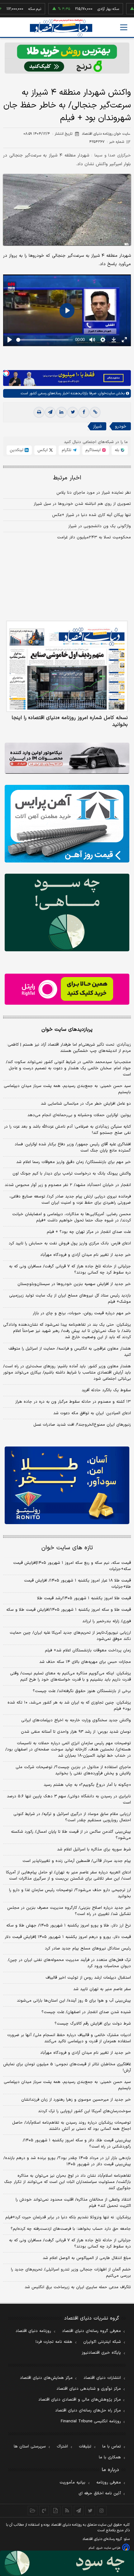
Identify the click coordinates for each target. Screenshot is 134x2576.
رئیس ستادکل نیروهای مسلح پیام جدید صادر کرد (88, 1949)
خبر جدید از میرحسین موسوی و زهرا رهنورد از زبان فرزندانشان (76, 2100)
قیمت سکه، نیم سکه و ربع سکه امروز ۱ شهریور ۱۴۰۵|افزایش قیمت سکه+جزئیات (72, 1566)
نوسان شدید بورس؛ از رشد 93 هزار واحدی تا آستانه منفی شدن (76, 1732)
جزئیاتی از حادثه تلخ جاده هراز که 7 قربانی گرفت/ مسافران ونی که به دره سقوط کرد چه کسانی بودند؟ (70, 2243)
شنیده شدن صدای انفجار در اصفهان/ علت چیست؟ (86, 2012)
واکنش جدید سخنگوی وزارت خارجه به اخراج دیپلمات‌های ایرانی (76, 1720)
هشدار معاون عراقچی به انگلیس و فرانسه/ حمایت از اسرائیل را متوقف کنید (70, 1352)
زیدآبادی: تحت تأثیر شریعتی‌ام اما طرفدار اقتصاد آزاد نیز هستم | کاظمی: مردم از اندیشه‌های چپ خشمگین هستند (69, 1048)
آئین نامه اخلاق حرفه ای (100, 2493)
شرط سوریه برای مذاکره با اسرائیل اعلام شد (94, 1849)
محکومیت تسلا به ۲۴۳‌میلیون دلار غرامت (94, 537)
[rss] (67, 2510)
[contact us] (44, 2510)
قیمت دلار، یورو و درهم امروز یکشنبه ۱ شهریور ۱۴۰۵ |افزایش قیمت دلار (68, 1937)
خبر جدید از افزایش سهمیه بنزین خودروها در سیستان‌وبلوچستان (74, 1284)
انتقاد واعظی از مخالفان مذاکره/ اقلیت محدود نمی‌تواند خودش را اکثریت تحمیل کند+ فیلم (73, 2203)
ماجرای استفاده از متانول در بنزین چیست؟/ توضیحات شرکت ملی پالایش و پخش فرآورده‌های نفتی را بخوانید (73, 1770)
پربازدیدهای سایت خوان (67, 1030)
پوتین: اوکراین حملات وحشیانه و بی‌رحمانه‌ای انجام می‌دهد (79, 1115)
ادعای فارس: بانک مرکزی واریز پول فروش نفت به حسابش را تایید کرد (70, 1243)
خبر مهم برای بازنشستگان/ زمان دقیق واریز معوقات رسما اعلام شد (74, 1162)
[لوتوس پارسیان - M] (67, 2563)
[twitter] (73, 412)
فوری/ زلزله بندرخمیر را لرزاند (107, 1621)
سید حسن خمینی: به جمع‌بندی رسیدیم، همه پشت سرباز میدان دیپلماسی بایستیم (67, 1089)
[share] (56, 2510)
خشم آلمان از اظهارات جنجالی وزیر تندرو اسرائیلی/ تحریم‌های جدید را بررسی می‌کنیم (71, 2273)
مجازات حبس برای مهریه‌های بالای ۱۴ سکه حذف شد (85, 1662)
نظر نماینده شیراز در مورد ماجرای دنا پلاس (94, 493)
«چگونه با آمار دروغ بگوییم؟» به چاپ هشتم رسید (87, 1785)
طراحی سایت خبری (108, 2548)
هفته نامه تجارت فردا (54, 2342)
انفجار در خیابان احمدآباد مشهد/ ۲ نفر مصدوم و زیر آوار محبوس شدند (68, 1185)
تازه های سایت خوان (67, 1548)
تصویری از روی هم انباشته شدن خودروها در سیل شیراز (82, 504)
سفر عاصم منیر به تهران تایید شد (102, 1989)
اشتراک (62, 2447)
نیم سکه (15, 9)
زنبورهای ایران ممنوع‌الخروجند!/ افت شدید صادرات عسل (82, 1425)
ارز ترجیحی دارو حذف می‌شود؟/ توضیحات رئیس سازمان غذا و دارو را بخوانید (70, 1893)
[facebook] (84, 412)
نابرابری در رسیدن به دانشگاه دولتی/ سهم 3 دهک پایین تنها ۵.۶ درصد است (69, 1800)
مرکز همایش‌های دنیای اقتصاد (46, 2378)
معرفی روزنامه (109, 2483)
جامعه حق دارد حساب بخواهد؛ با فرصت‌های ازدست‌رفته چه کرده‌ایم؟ (71, 2229)
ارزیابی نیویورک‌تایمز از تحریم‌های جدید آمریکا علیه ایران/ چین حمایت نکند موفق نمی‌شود (70, 1636)
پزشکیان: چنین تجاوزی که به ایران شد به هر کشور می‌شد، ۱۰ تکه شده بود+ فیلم (69, 1706)
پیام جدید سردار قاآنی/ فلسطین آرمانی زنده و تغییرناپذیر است (77, 1861)
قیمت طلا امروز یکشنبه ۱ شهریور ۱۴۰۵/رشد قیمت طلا (84, 1598)
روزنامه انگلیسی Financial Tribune (91, 2421)
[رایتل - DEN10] (67, 989)
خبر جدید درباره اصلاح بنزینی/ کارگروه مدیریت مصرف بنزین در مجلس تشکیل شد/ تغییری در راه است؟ (69, 1911)
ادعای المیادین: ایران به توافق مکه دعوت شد (92, 1413)
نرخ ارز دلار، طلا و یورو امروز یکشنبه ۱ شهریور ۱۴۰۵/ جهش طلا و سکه (69, 1926)
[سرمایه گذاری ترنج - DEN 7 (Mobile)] (67, 58)
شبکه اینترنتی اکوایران (102, 2342)
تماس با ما (112, 2447)
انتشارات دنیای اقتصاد (102, 2378)
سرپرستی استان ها (30, 2447)
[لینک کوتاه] (95, 412)
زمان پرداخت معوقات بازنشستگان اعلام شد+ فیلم (88, 1650)
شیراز (97, 426)
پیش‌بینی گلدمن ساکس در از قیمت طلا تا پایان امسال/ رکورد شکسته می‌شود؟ (71, 1835)
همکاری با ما (110, 2457)
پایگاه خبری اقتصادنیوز (101, 2353)
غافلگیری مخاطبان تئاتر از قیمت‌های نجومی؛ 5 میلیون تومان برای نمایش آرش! (67, 2067)
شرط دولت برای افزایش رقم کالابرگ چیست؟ (93, 2024)
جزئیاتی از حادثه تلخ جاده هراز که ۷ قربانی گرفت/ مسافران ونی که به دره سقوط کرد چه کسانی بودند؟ (70, 1270)
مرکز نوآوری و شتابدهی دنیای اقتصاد (89, 2389)
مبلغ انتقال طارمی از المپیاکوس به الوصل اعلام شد (87, 2258)
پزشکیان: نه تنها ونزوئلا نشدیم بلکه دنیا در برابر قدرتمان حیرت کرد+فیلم (68, 2217)
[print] (39, 412)
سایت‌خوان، (105, 393)
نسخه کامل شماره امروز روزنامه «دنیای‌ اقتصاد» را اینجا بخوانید (70, 721)
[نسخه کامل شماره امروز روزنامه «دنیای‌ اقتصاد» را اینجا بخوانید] (67, 666)
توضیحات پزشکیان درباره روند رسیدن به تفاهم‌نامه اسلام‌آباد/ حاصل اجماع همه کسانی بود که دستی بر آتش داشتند (72, 2126)
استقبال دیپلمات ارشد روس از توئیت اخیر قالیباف (88, 1978)
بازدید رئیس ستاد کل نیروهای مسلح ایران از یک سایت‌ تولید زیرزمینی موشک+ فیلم (70, 1299)
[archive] (33, 2510)
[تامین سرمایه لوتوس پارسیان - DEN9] (67, 912)
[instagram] (102, 2510)
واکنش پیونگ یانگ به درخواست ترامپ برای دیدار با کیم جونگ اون (72, 1174)
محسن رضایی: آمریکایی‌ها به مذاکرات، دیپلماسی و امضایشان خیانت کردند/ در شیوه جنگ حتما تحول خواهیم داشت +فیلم (72, 1217)
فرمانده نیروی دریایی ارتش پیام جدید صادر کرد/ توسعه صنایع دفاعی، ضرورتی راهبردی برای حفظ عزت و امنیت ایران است (70, 1200)
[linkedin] (61, 412)
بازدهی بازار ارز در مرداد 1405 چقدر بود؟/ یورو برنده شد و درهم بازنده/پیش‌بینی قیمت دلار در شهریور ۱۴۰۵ (67, 2161)
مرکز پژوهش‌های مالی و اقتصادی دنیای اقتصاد (80, 2400)
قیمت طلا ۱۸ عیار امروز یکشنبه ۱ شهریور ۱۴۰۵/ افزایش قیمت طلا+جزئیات (77, 1584)
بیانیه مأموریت (72, 2483)
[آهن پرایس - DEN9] (67, 824)
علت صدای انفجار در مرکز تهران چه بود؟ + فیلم (89, 1232)
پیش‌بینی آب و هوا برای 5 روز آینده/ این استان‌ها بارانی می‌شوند (74, 2001)
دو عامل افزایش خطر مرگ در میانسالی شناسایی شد (86, 1104)
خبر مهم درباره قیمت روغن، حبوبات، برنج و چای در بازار (82, 1313)
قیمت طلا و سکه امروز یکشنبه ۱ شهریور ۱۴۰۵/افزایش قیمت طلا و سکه (69, 1610)
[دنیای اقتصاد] (61, 28)
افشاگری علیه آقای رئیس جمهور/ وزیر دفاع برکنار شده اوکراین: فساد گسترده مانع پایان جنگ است (73, 1148)
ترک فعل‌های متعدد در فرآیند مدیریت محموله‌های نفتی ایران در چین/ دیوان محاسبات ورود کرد (69, 1963)
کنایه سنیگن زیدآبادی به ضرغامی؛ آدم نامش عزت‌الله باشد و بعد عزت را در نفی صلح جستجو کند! (67, 1130)
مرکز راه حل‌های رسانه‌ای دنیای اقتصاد (88, 2411)
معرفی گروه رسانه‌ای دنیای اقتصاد (91, 2331)
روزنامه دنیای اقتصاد (33, 2331)
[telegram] (50, 412)
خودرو (121, 426)
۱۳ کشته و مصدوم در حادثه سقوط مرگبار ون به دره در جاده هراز (73, 1402)
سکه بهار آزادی (89, 9)
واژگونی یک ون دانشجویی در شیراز (100, 526)
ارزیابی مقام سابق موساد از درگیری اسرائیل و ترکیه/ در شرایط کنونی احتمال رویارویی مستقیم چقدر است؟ (72, 1817)
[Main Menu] (124, 27)
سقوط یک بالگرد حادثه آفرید (106, 1390)
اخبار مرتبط (67, 478)
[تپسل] (6, 373)
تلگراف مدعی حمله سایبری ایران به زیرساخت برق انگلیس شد (78, 2287)
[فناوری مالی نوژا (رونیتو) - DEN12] (67, 1485)
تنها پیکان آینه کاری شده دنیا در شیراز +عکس (91, 515)
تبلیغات (85, 2447)
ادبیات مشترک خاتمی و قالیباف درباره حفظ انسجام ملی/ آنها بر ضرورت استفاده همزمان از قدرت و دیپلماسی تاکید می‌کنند (69, 2038)
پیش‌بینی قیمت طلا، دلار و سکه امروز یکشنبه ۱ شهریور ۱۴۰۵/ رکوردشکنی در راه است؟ (77, 2144)
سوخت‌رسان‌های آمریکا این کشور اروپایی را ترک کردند (84, 2111)
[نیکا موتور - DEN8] (67, 758)
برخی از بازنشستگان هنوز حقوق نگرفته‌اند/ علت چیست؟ (82, 1691)
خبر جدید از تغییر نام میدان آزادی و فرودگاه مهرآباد (86, 1255)
